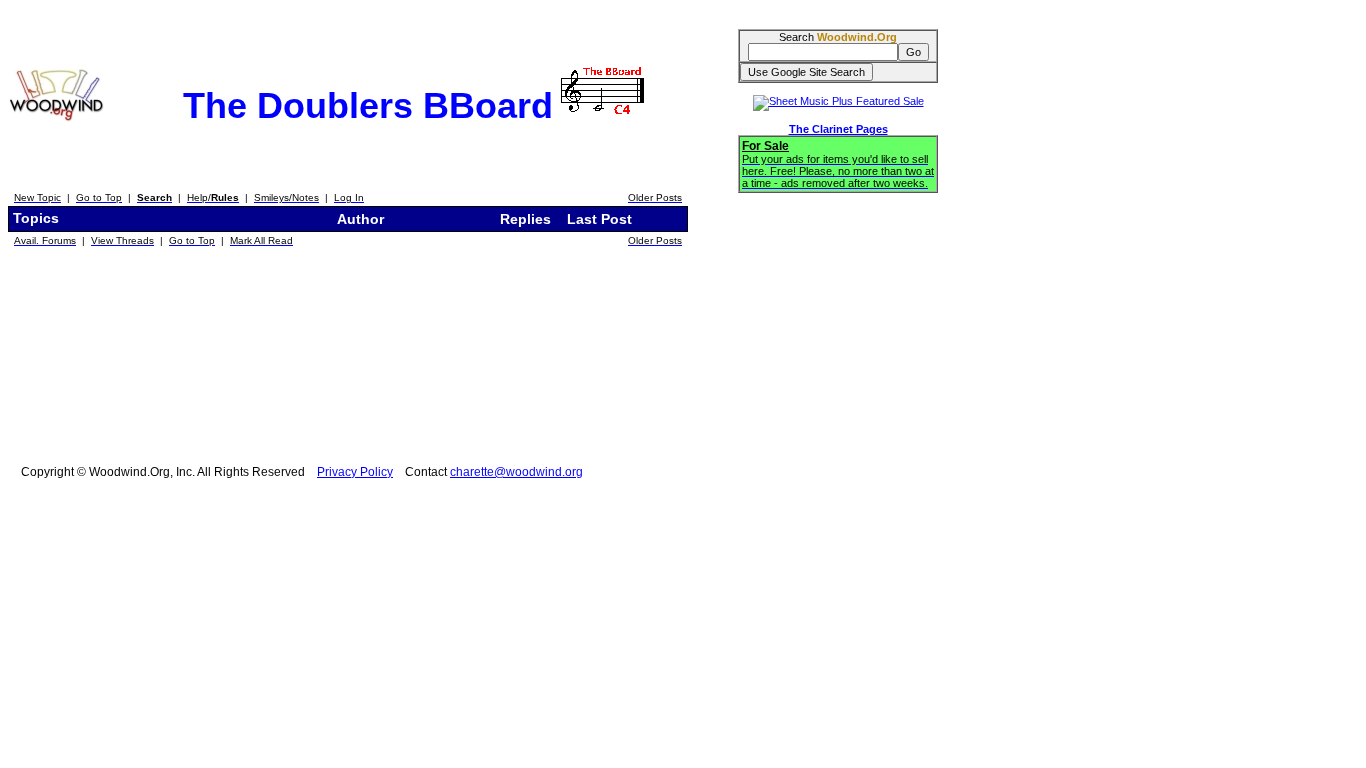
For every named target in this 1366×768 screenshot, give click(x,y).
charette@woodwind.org (516, 472)
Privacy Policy (355, 472)
